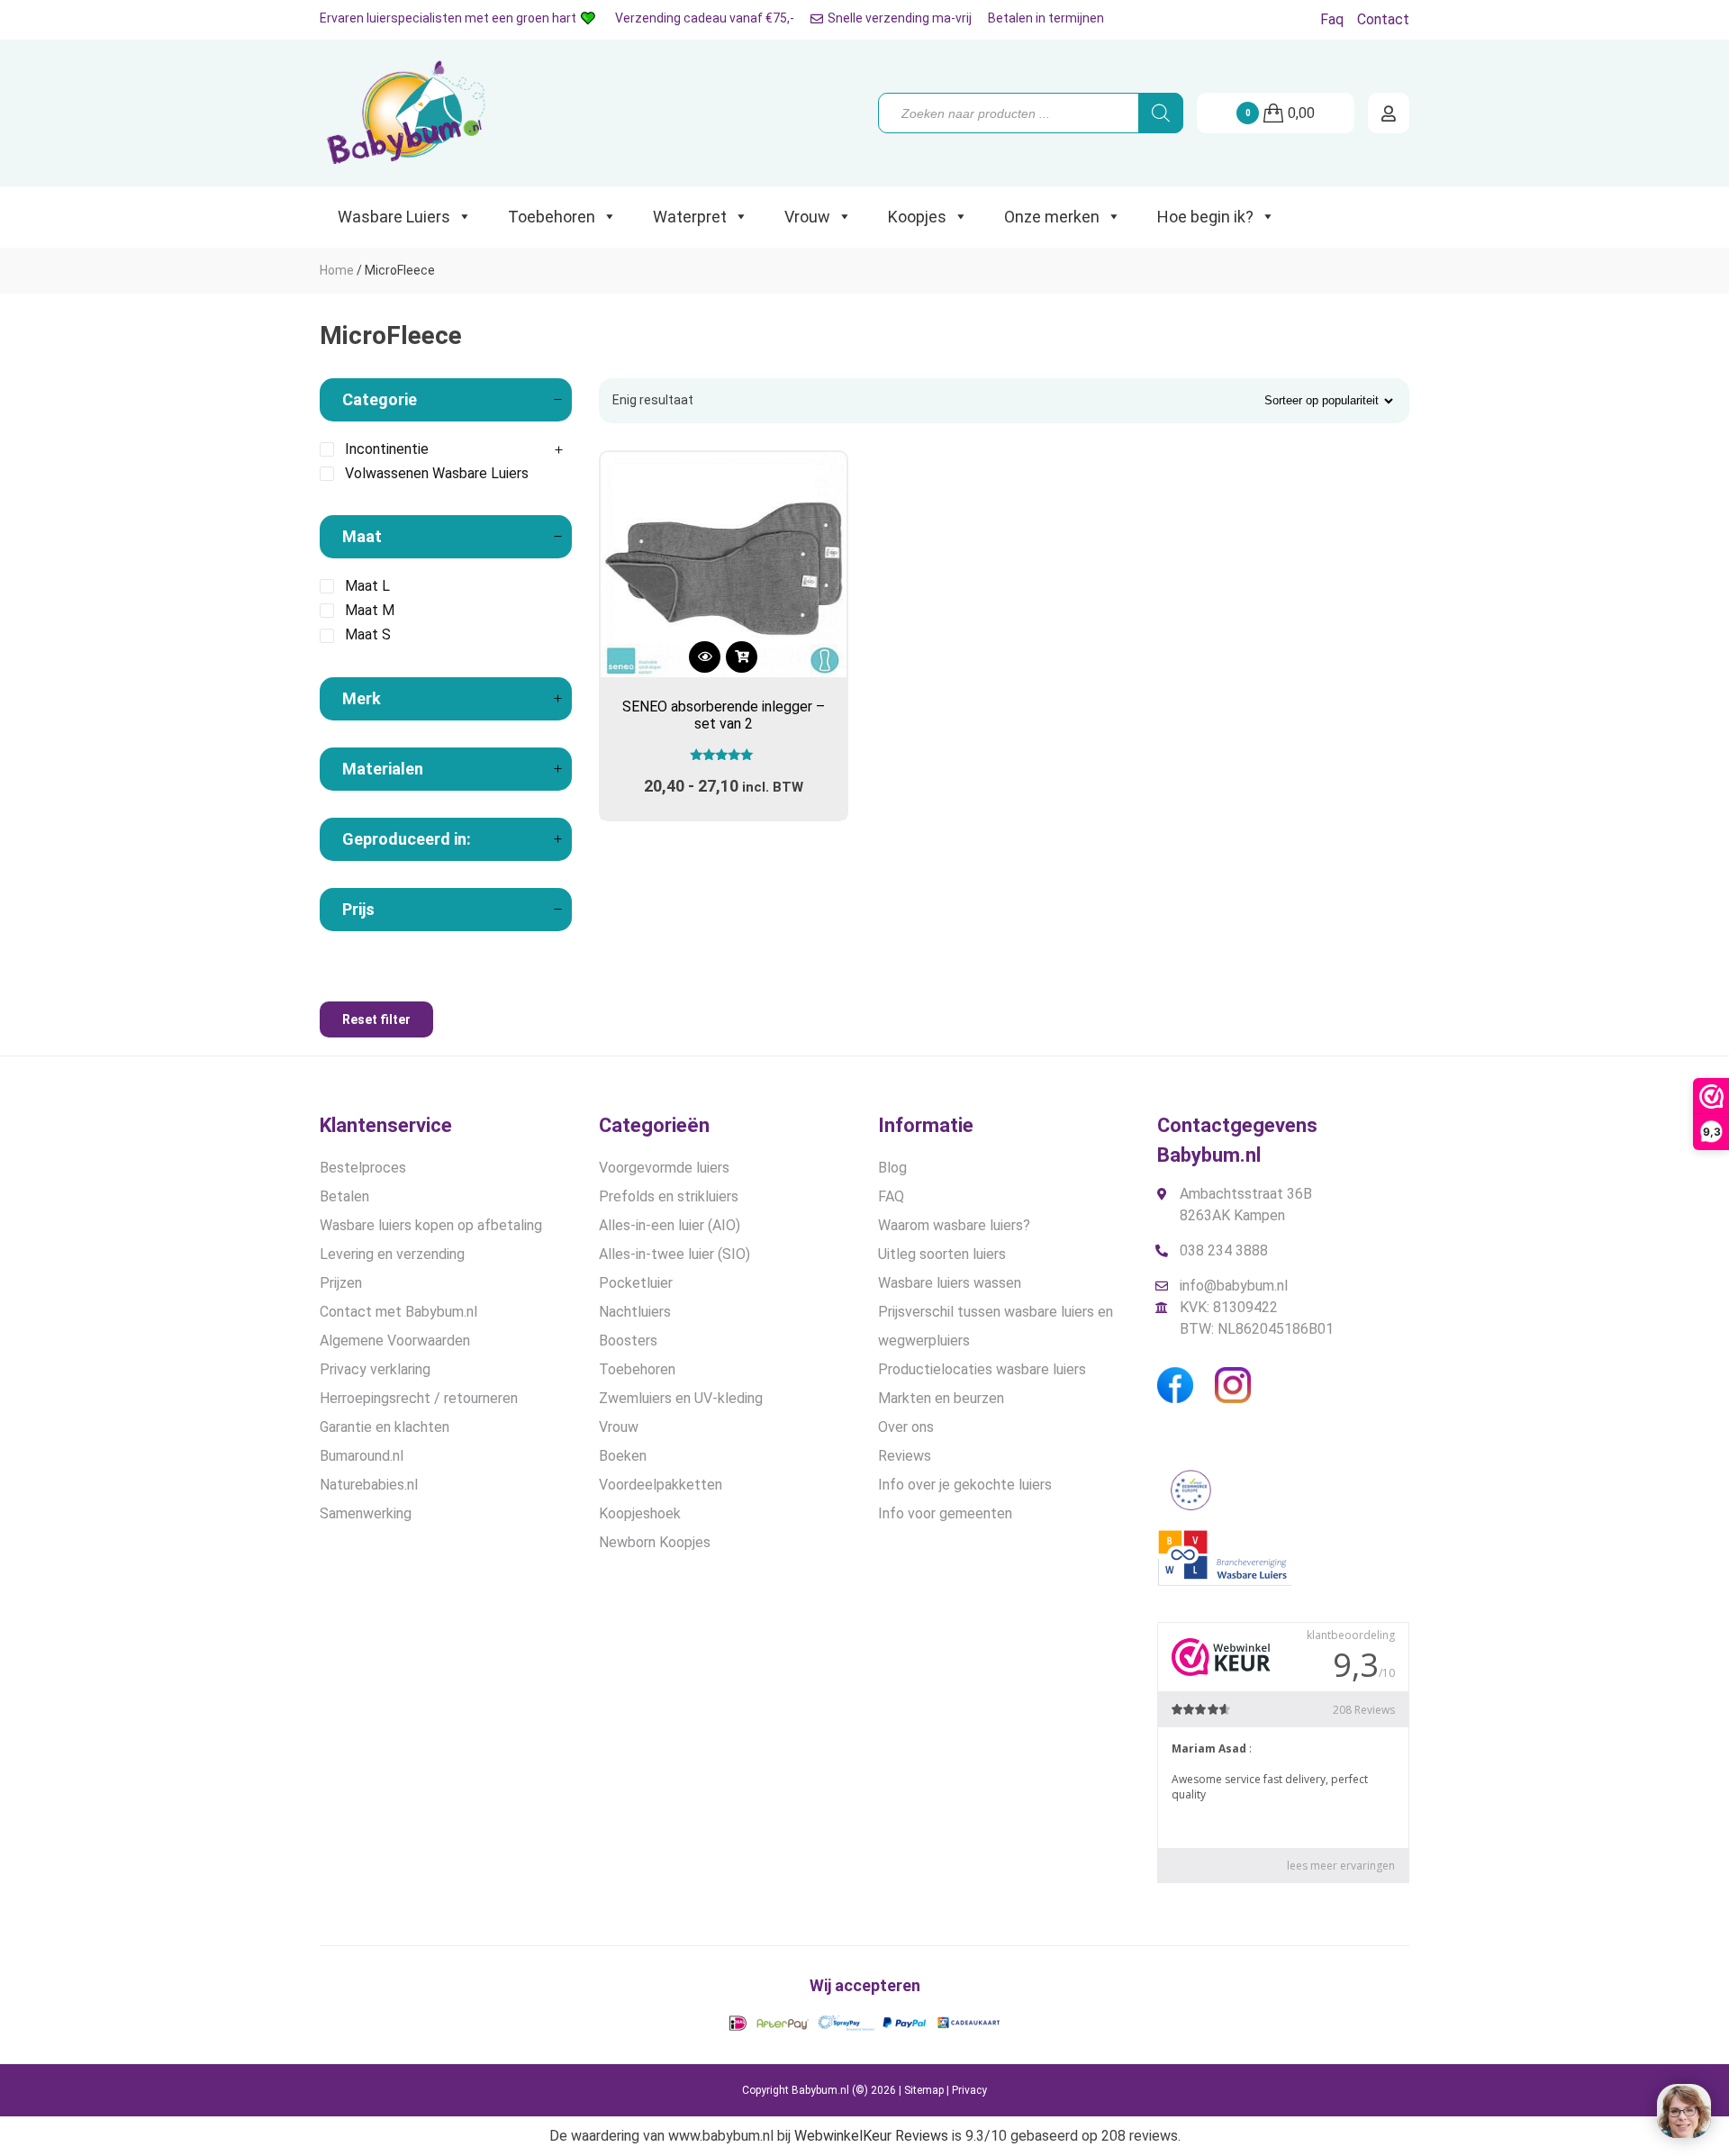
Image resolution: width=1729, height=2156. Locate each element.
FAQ (891, 1196)
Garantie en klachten (385, 1427)
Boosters (628, 1341)
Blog (892, 1168)
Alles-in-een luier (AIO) (670, 1225)
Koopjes (917, 217)
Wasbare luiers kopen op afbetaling (431, 1225)
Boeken (623, 1456)
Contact (1383, 19)
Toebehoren (552, 217)
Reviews (905, 1456)
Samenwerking (366, 1513)
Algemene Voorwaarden (395, 1341)
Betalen (344, 1196)
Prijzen (341, 1283)
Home (337, 270)
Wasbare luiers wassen (950, 1283)
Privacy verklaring (375, 1369)
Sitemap (924, 2090)
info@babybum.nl (1234, 1286)
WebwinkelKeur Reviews (871, 2136)
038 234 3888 (1224, 1250)
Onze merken (1052, 217)
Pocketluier (636, 1283)
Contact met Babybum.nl (398, 1312)
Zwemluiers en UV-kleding (681, 1398)
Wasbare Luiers (394, 217)
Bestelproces (363, 1168)
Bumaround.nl (362, 1456)
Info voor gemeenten (945, 1513)
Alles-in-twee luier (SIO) (674, 1254)
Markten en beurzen (941, 1398)
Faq (1332, 19)
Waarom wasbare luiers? (954, 1225)
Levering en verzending (392, 1254)
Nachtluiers (635, 1312)
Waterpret (690, 217)
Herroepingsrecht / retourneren (419, 1398)
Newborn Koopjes (655, 1542)
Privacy (969, 2090)
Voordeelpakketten (661, 1485)
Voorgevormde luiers (664, 1168)
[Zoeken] (1161, 113)
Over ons (906, 1427)
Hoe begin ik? (1205, 217)
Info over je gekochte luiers (965, 1485)
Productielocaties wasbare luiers (982, 1369)
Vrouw (807, 217)
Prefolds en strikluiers (669, 1196)
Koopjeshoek (640, 1513)
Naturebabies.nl (369, 1485)
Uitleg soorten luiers (942, 1254)
